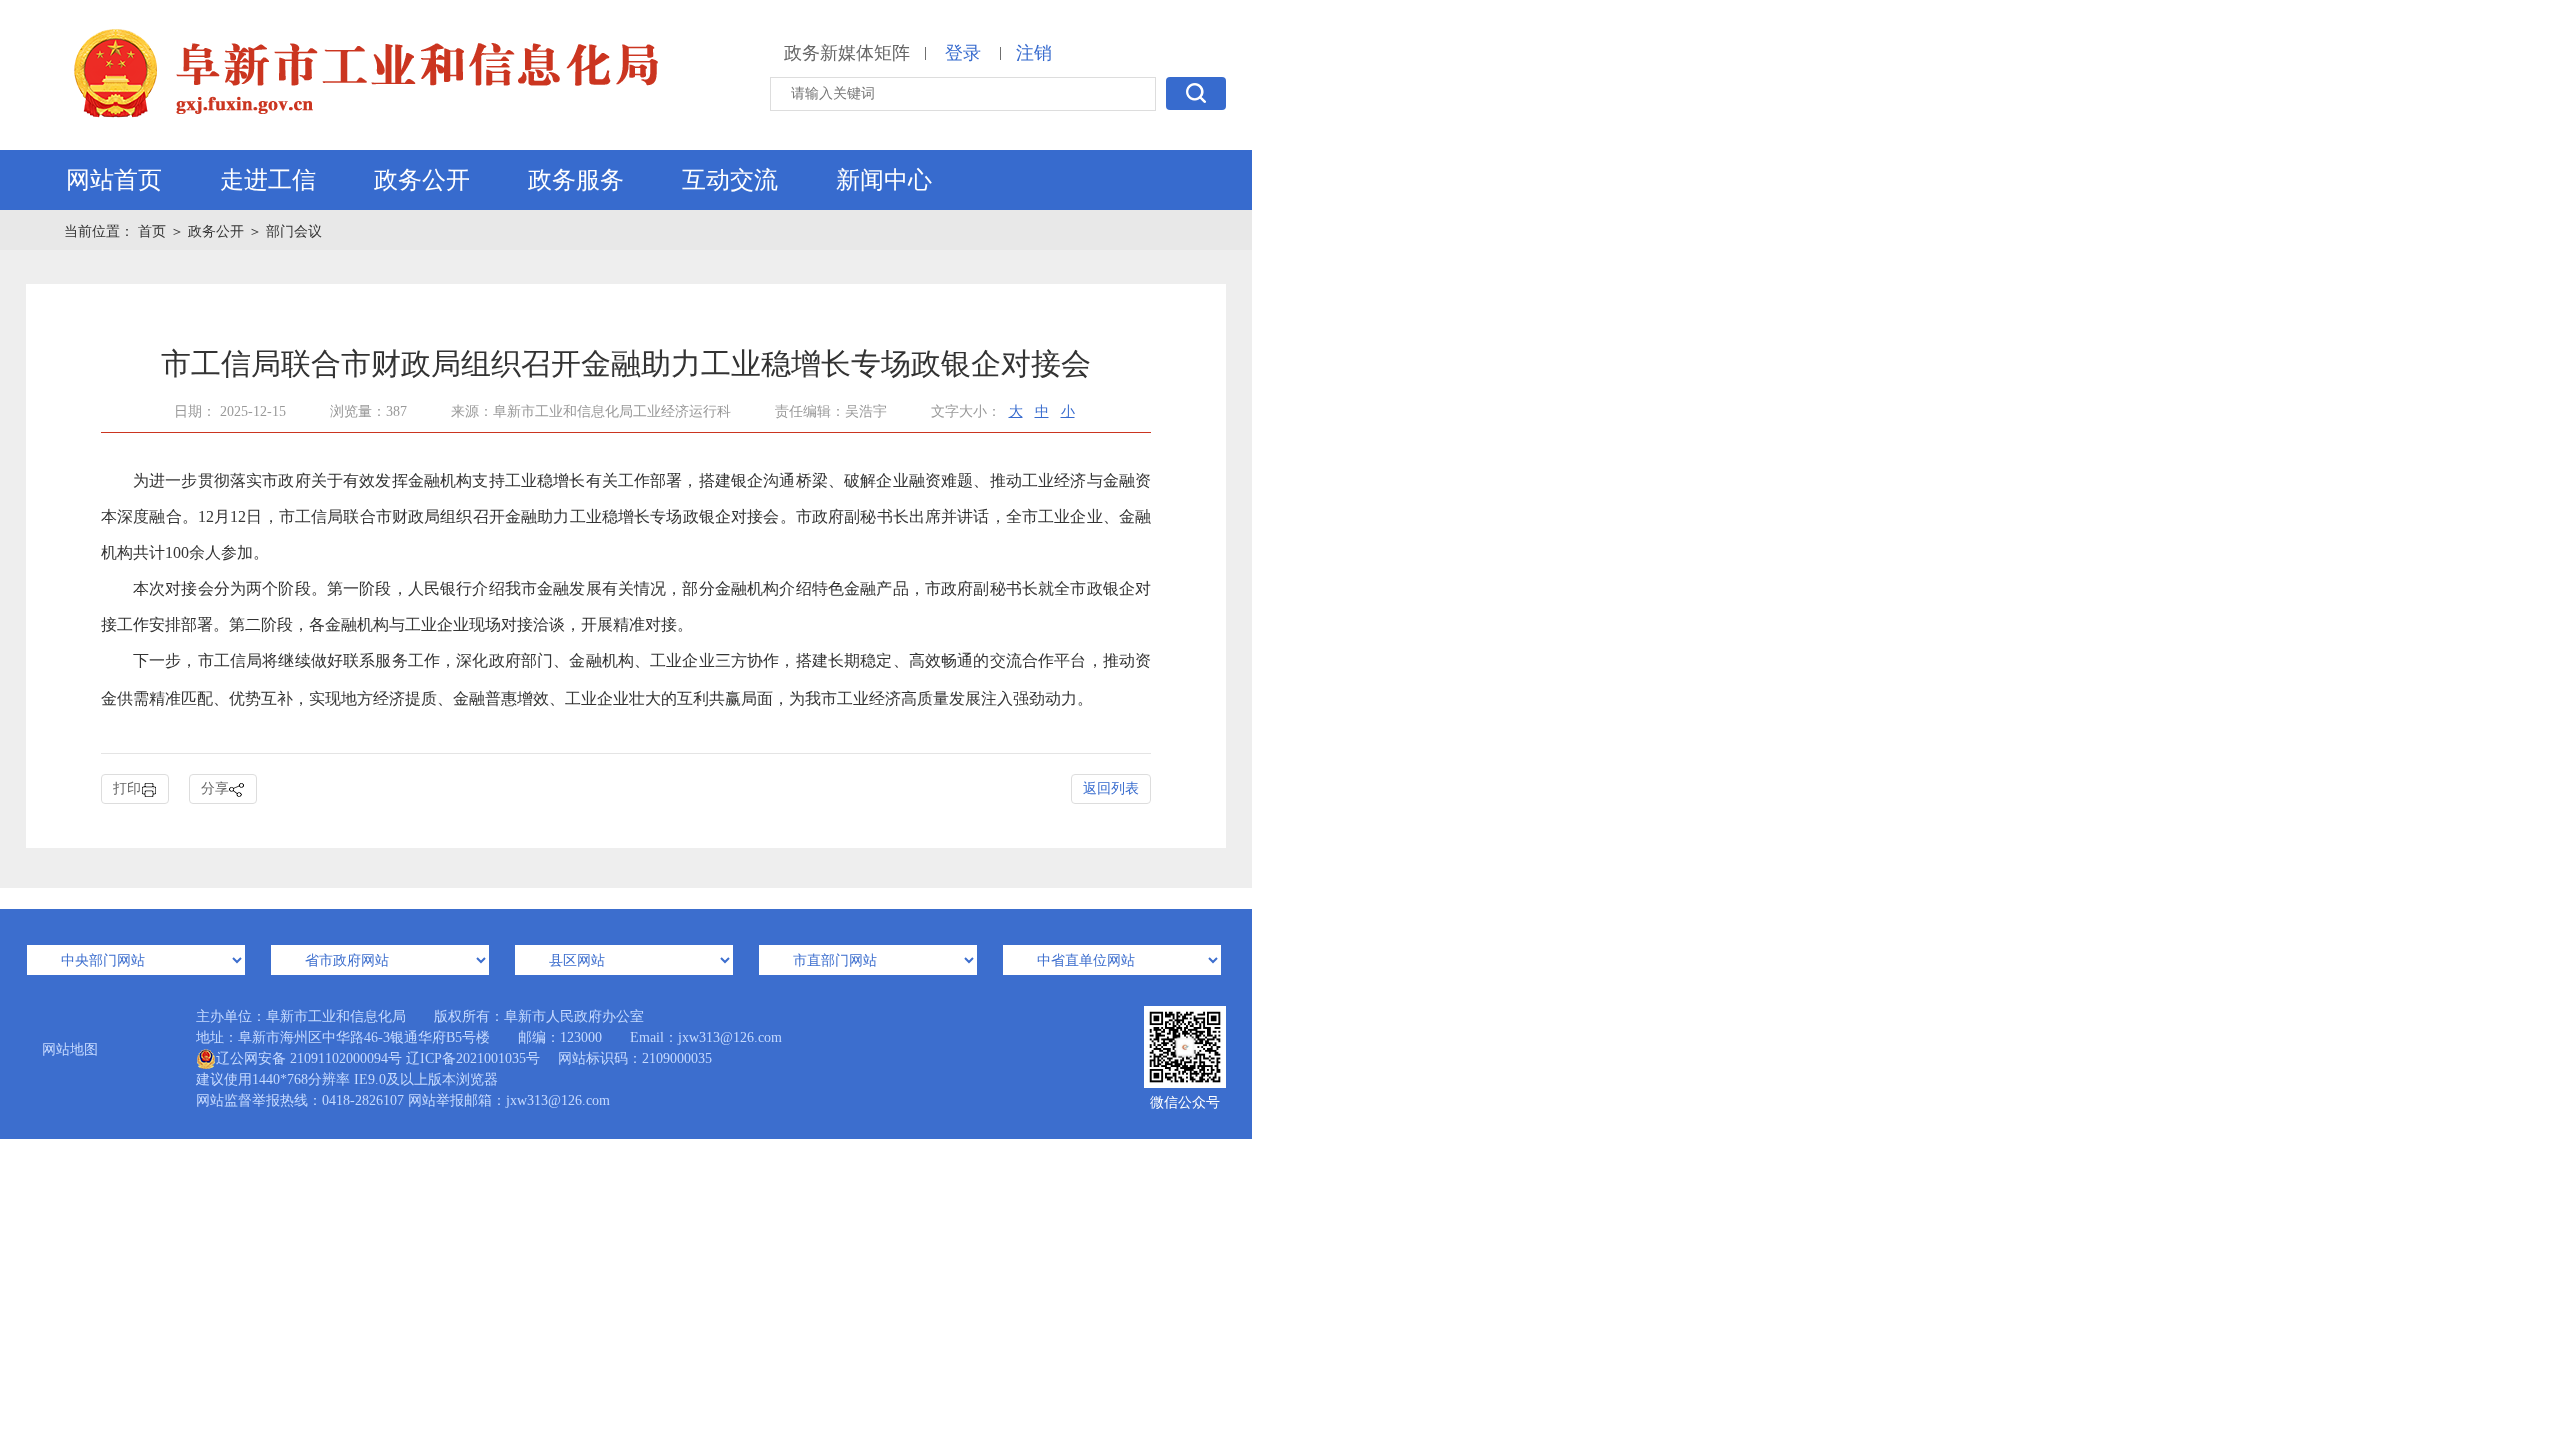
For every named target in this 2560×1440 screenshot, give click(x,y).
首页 (154, 231)
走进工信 (268, 180)
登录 (963, 53)
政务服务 (576, 180)
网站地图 (70, 1049)
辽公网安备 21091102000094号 (309, 1058)
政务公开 (422, 180)
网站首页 (114, 180)
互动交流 (730, 180)
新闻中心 (884, 180)
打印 (127, 788)
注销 (1034, 53)
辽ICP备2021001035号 (473, 1058)
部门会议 (294, 231)
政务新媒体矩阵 (847, 53)
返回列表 (1111, 788)
